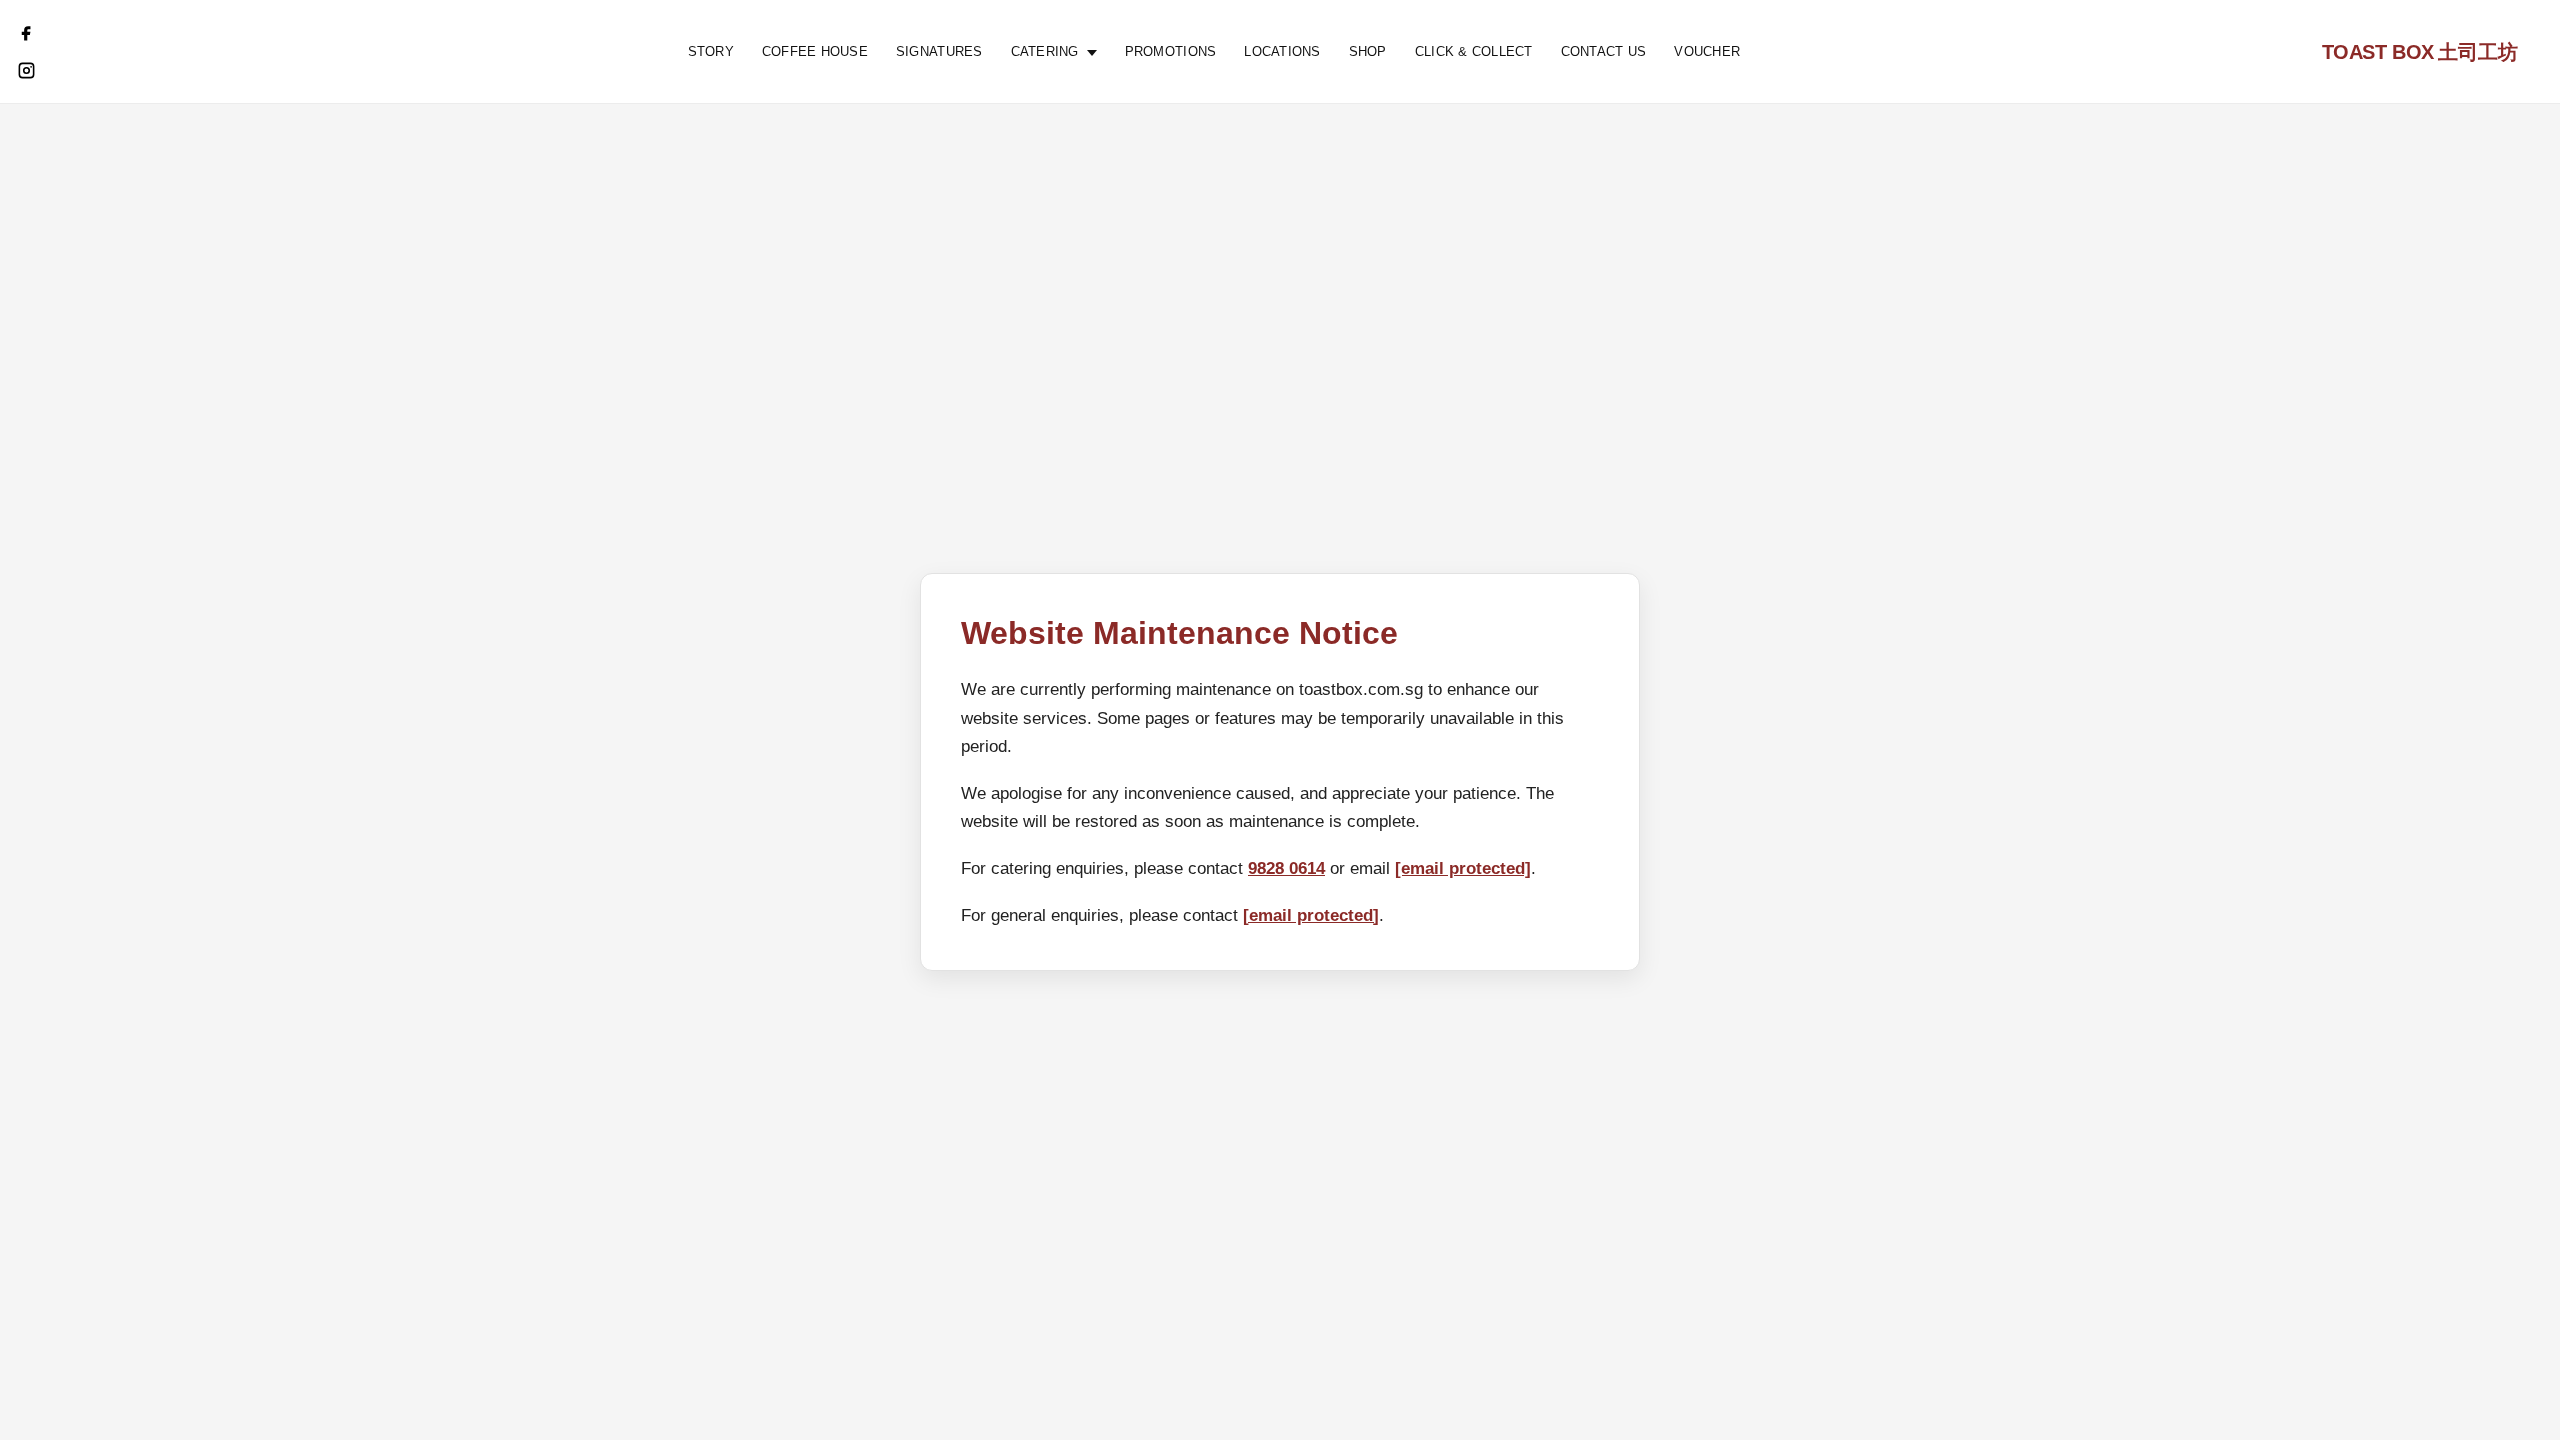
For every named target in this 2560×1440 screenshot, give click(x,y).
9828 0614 (1286, 868)
